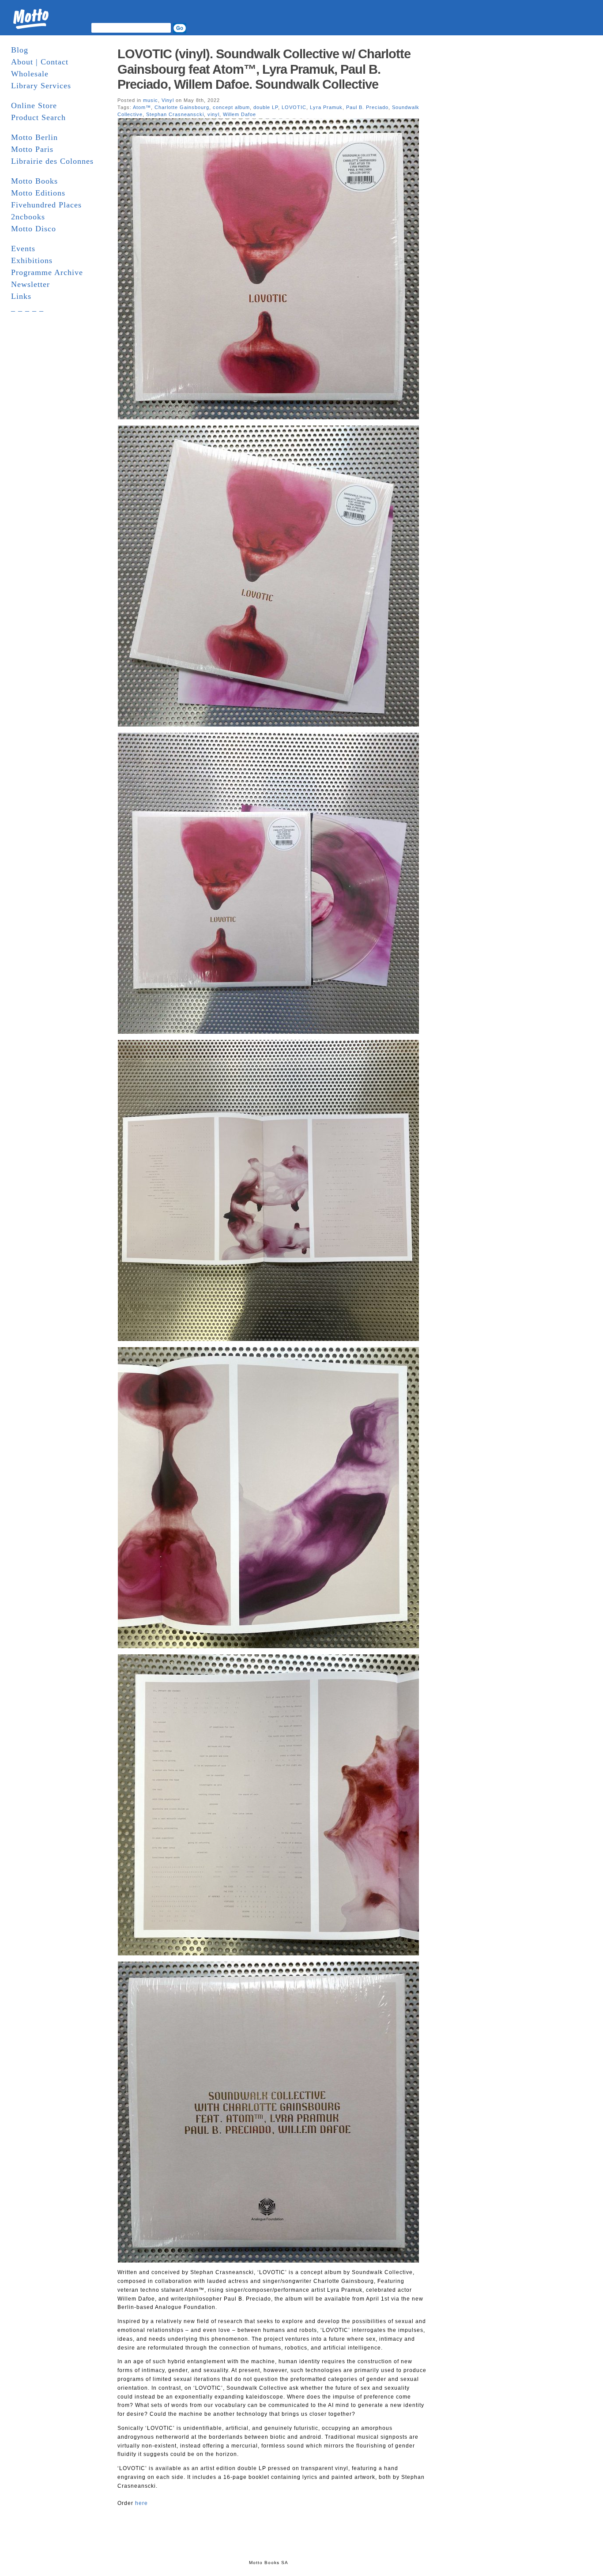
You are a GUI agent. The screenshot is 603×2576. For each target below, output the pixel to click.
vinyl (213, 114)
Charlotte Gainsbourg (182, 107)
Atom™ (142, 107)
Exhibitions (32, 260)
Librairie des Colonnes (52, 161)
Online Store (34, 105)
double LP (266, 107)
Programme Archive (47, 272)
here (141, 2503)
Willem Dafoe (239, 114)
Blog (20, 50)
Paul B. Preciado (367, 107)
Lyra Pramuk (326, 107)
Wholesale (30, 74)
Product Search (38, 117)
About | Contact (40, 62)
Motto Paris (32, 149)
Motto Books (34, 181)
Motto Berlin (34, 137)
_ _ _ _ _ (27, 308)
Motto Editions (38, 193)
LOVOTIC (294, 107)
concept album (231, 107)
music (151, 100)
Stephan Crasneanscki (175, 114)
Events (23, 249)
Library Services (41, 86)
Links (21, 296)
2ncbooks (28, 217)
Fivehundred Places (46, 205)
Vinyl (168, 100)
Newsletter (30, 284)
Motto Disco (34, 229)
